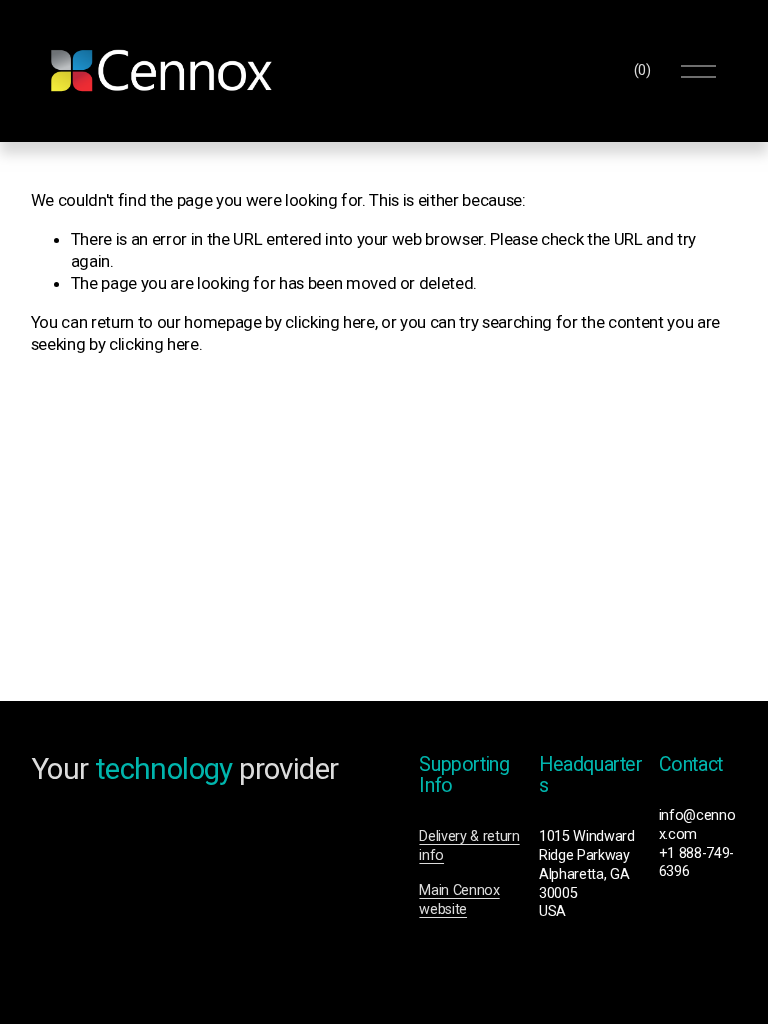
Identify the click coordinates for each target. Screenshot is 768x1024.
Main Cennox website (459, 900)
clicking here (330, 322)
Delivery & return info (469, 846)
